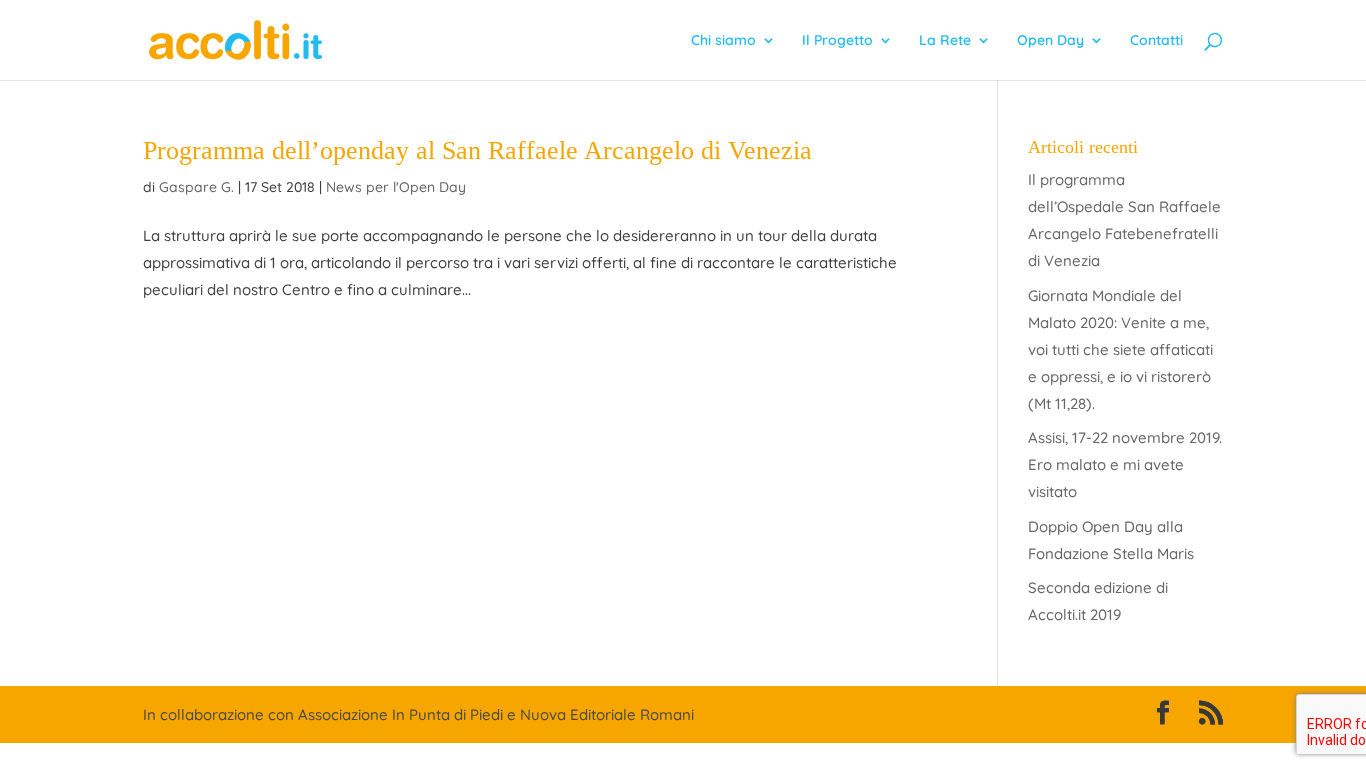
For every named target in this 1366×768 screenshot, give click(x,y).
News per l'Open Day (396, 187)
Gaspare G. (196, 187)
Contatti (1156, 41)
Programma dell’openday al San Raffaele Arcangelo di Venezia (477, 150)
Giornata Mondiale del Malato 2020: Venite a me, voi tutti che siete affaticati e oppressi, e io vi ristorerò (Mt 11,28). (1120, 349)
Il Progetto (837, 41)
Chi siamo (723, 41)
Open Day (1050, 41)
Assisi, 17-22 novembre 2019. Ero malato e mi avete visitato (1125, 464)
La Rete (945, 41)
